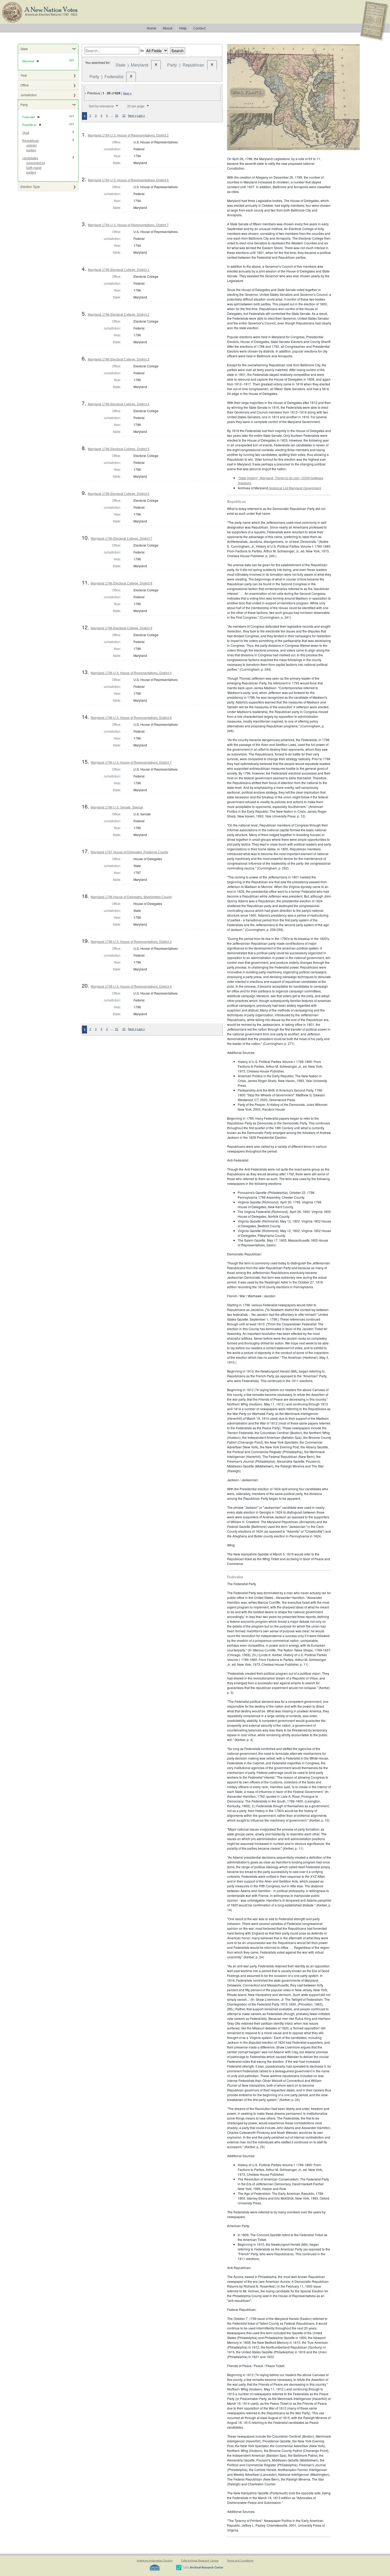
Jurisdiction (29, 95)
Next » (127, 93)
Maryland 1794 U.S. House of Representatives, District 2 (128, 135)
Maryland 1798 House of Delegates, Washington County (131, 897)
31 (117, 116)
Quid (26, 133)
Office (25, 85)
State (24, 49)
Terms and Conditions (240, 2560)
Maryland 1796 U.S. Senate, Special (117, 807)
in (142, 50)
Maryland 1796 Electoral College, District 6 (119, 494)
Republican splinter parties (31, 146)
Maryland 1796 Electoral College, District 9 (122, 628)
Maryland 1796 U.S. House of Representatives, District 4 (131, 673)
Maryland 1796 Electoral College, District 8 (122, 583)
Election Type (30, 186)
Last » (141, 116)
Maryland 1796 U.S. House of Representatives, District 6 (131, 718)
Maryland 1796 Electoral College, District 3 (119, 359)
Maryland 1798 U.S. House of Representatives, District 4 (131, 987)
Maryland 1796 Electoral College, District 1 (119, 270)
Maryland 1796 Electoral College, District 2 (119, 315)
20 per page (136, 106)
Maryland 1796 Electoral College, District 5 (119, 449)
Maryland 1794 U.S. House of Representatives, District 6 (128, 180)
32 (124, 116)
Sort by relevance (101, 106)
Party (24, 105)
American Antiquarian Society (155, 2560)
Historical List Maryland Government (294, 488)
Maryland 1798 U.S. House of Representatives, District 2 (131, 942)
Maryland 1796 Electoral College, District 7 (122, 539)
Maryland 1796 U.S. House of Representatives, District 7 (131, 763)
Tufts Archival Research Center (200, 2560)
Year (24, 75)
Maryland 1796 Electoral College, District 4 (119, 404)
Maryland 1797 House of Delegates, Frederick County (129, 852)
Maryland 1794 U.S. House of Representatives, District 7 (128, 225)
